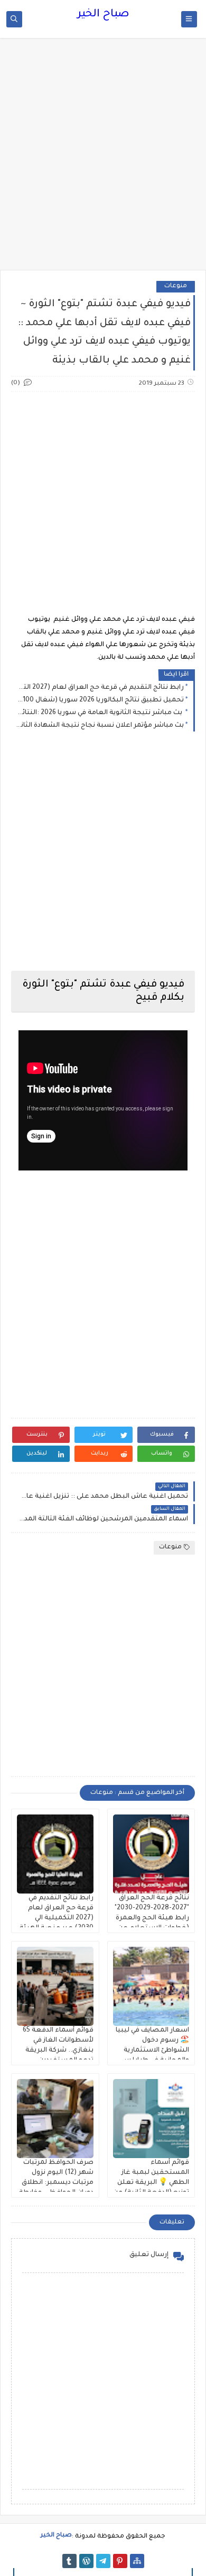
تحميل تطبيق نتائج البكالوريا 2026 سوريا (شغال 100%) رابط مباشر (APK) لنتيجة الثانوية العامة (100, 700)
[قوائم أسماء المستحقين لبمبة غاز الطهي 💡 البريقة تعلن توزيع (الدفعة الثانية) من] (151, 2119)
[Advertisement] (103, 159)
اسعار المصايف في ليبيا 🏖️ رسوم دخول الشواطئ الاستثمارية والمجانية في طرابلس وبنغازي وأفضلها (152, 2051)
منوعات (176, 286)
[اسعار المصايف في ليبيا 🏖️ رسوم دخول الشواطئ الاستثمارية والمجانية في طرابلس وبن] (151, 1986)
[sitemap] (137, 2561)
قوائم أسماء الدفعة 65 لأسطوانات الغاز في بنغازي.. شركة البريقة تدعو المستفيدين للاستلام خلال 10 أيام (58, 2051)
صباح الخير (103, 15)
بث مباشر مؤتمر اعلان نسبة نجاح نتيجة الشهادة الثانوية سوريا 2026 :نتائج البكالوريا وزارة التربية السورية (100, 726)
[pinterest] (120, 2561)
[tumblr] (69, 2561)
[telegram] (103, 2561)
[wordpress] (86, 2561)
